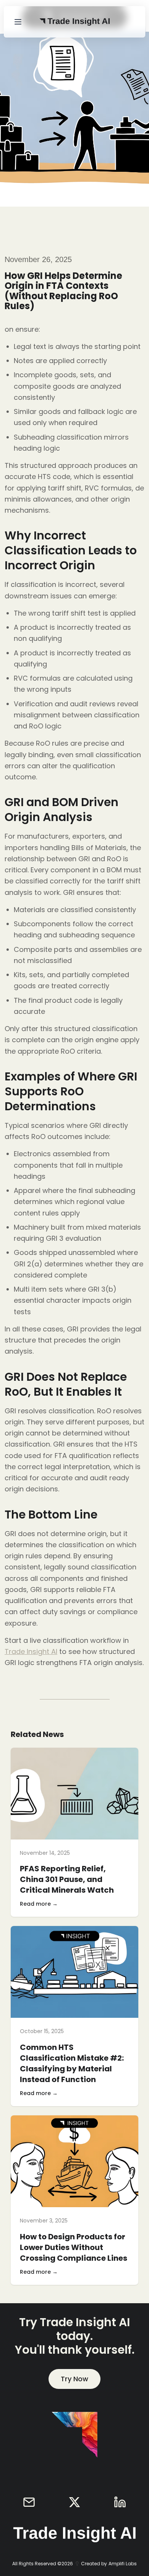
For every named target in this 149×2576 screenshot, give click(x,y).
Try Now (74, 2379)
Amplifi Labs (123, 2564)
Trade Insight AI (31, 1651)
